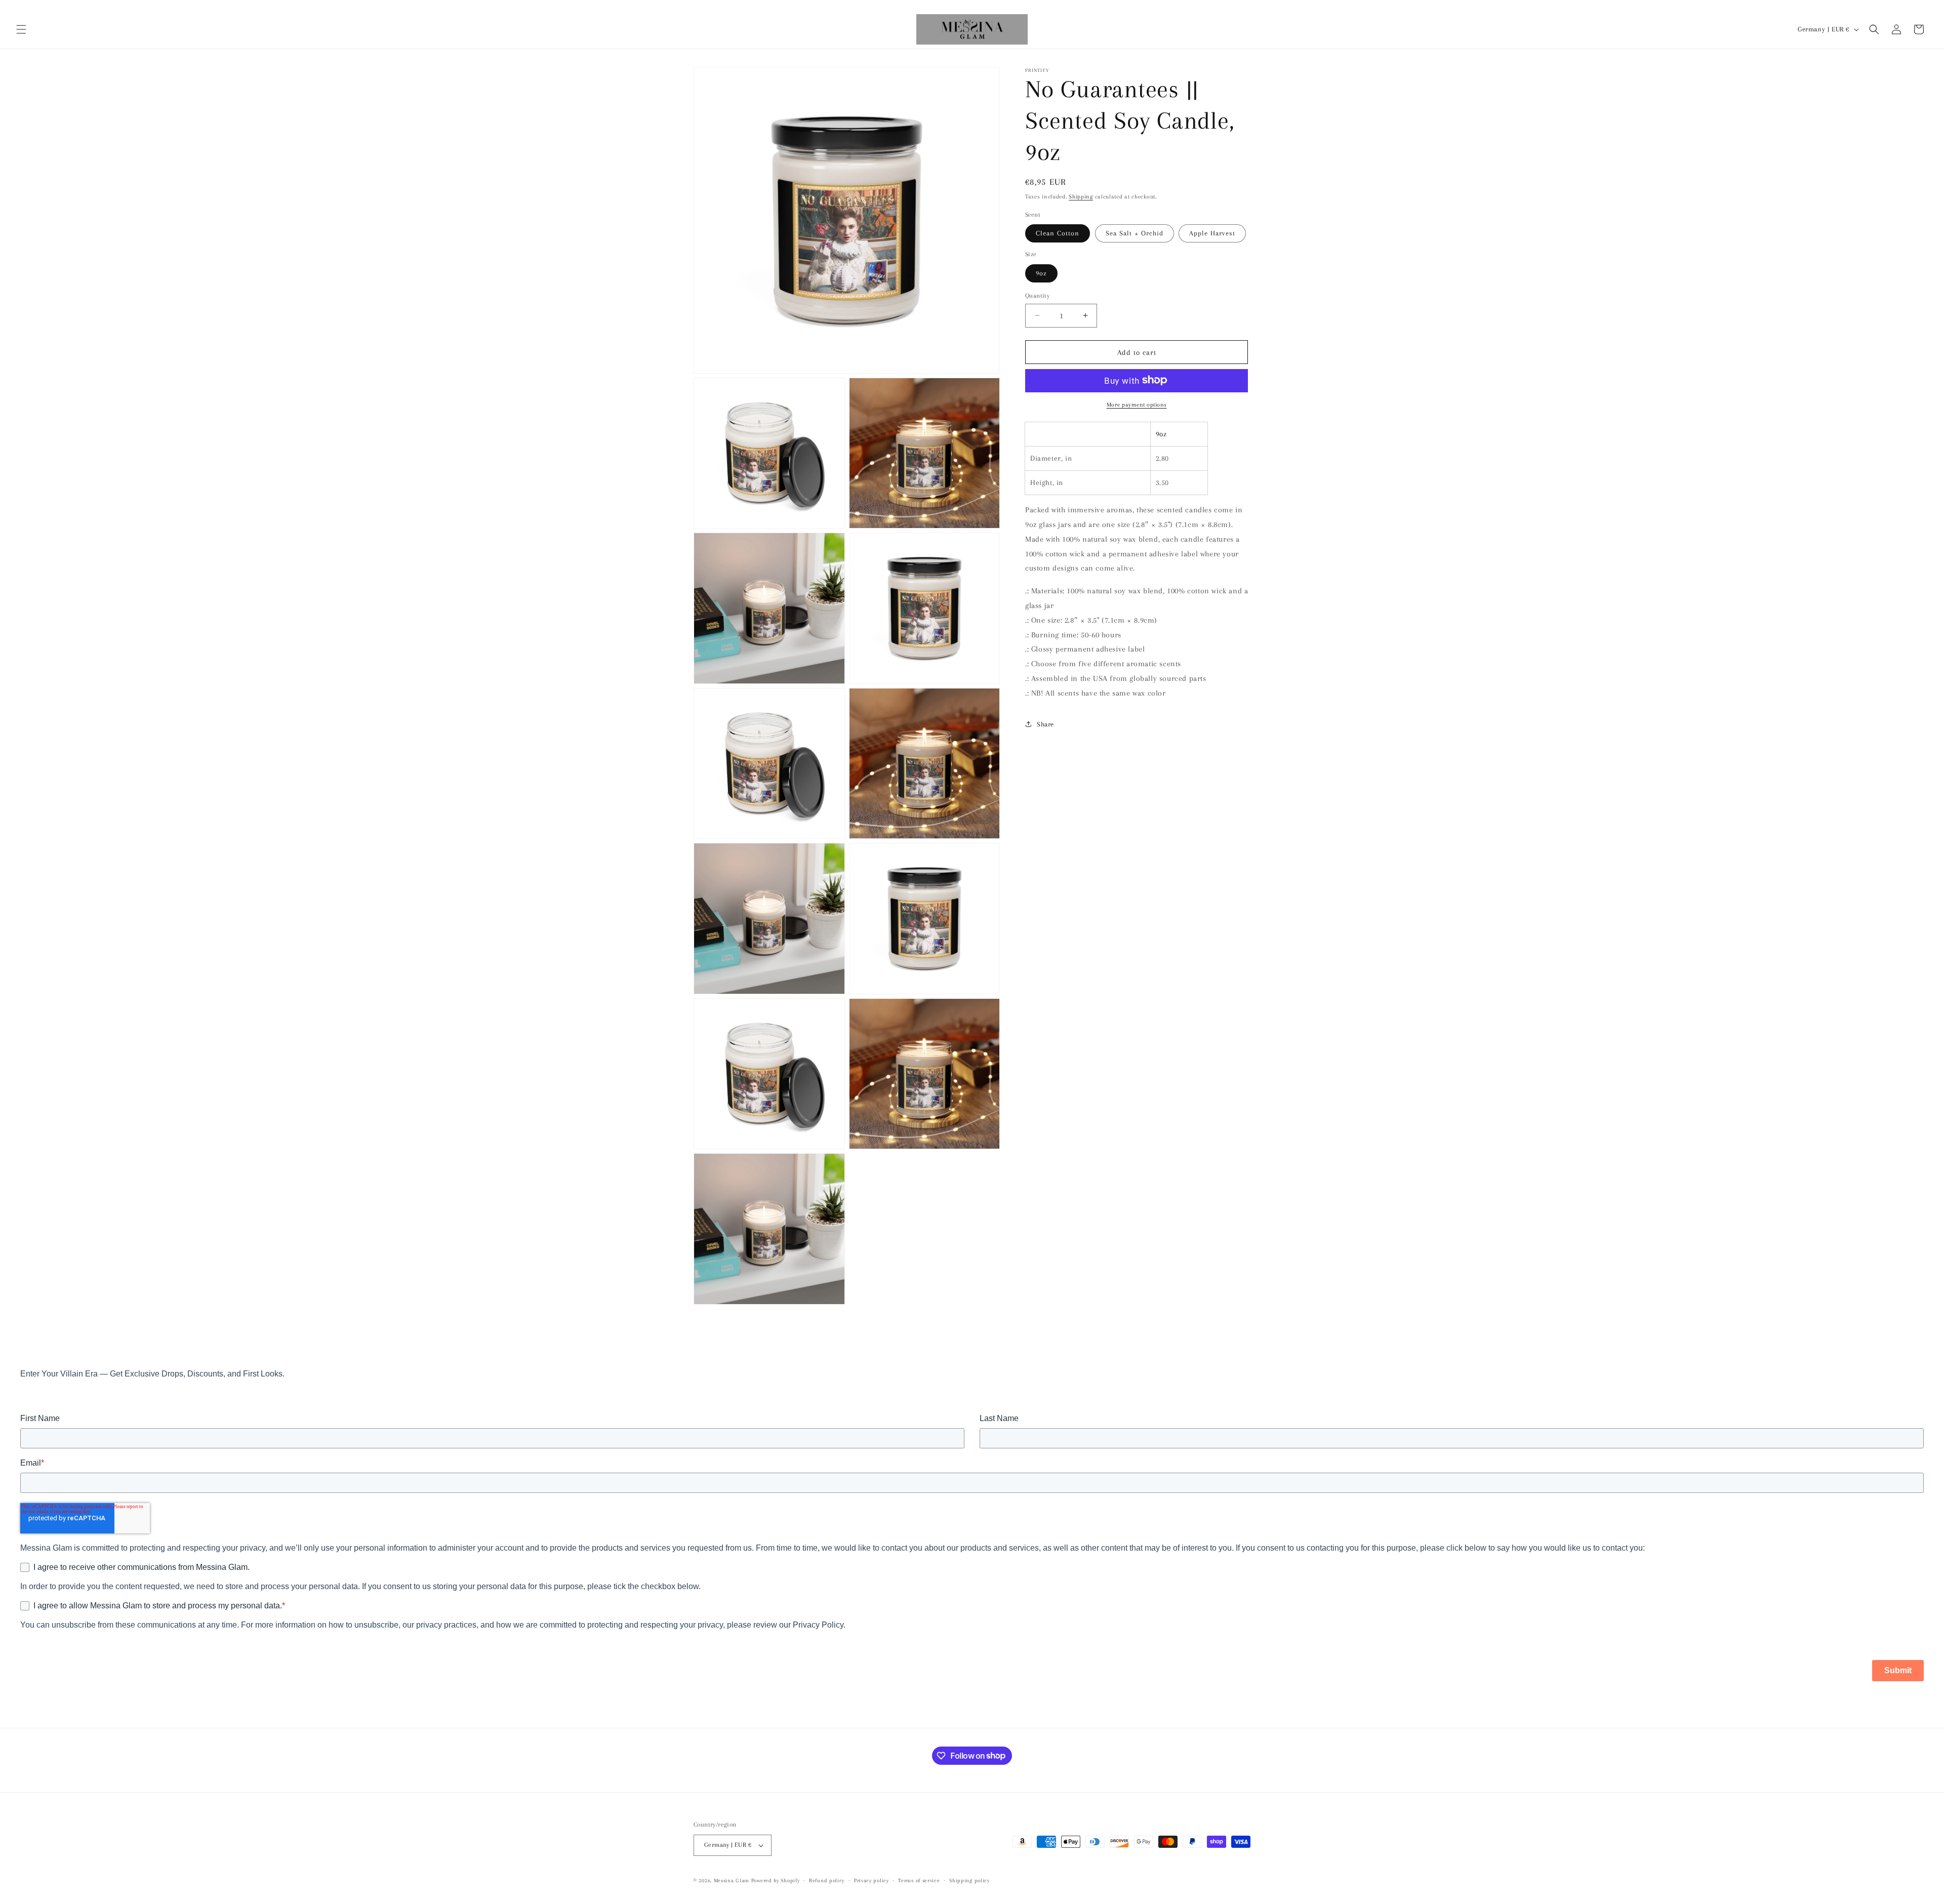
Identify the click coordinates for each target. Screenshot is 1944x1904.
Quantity (1037, 295)
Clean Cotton (1058, 233)
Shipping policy (969, 1880)
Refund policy (827, 1880)
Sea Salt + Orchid (1135, 233)
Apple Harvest (1212, 233)
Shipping (1081, 197)
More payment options (1137, 404)
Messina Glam (732, 1880)
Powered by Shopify (776, 1880)
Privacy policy (872, 1880)
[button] (21, 29)
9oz (1041, 273)
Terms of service (919, 1880)
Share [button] (1045, 724)
